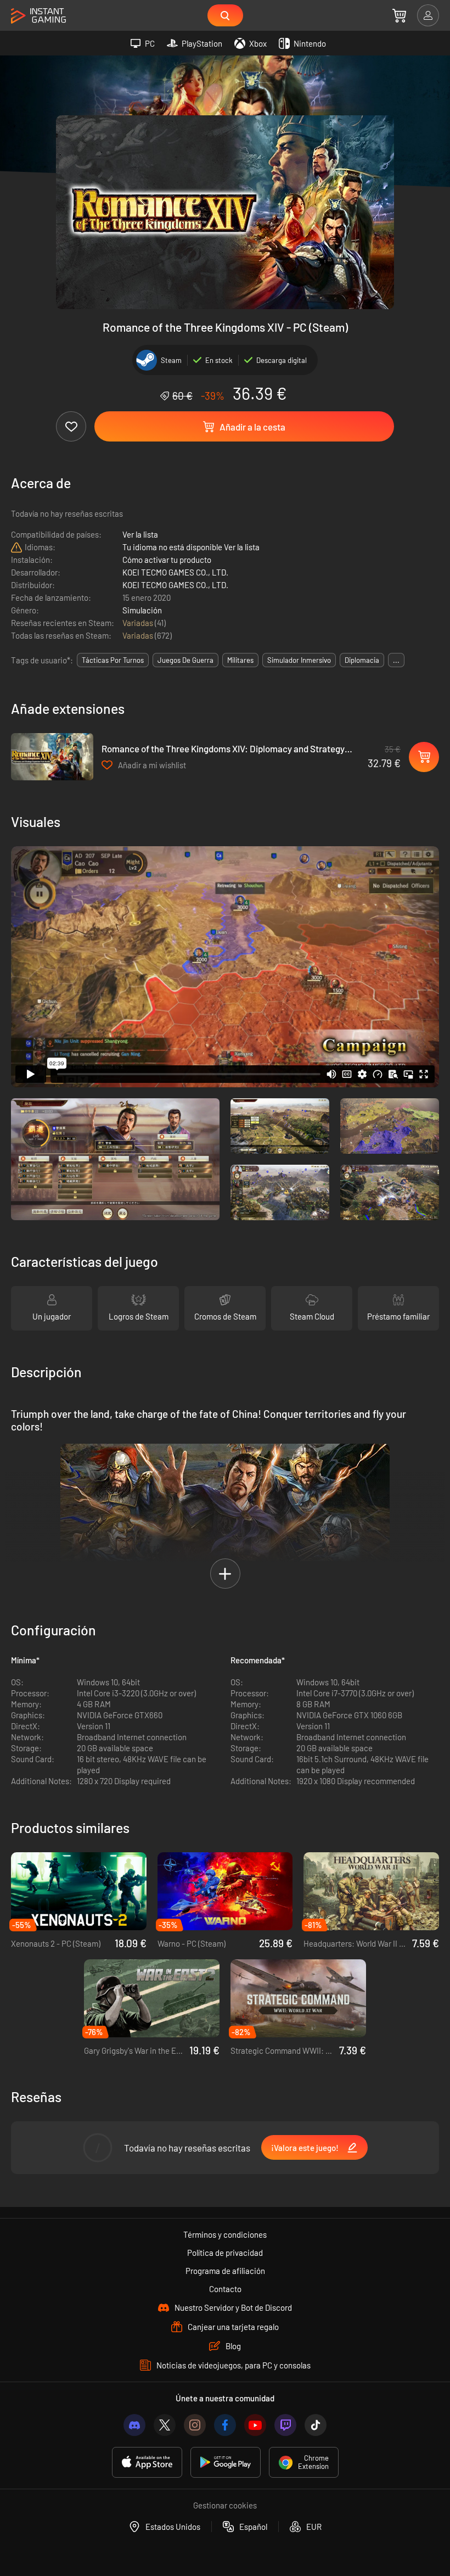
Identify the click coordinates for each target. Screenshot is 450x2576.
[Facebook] (225, 2425)
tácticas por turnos (113, 660)
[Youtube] (255, 2425)
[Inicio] (38, 16)
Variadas (139, 623)
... (396, 660)
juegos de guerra (185, 660)
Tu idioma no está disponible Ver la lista (191, 547)
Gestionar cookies (225, 2505)
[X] (165, 2425)
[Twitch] (285, 2425)
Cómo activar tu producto (167, 560)
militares (240, 660)
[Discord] (134, 2425)
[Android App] (226, 2462)
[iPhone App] (147, 2462)
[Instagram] (195, 2425)
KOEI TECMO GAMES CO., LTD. (175, 572)
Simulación (142, 610)
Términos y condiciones (225, 2234)
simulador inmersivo (299, 660)
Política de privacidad (225, 2253)
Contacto (225, 2289)
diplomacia (362, 660)
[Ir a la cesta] (399, 15)
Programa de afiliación (225, 2271)
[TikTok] (316, 2425)
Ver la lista (140, 534)
